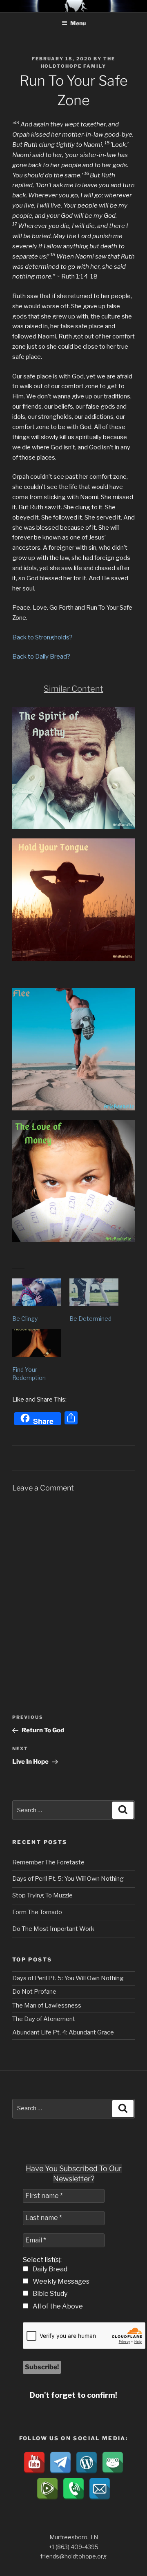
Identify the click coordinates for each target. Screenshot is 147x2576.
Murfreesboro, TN (74, 2537)
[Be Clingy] (37, 1292)
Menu (78, 23)
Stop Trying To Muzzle (42, 1895)
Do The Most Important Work (53, 1929)
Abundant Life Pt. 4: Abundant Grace (63, 2032)
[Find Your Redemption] (37, 1343)
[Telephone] (73, 2489)
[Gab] (113, 2463)
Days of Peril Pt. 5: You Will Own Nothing (68, 1879)
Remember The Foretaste (48, 1862)
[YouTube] (34, 2463)
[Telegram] (60, 2463)
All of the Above (57, 2306)
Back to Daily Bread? (41, 657)
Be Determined (90, 1319)
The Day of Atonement (44, 2019)
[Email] (100, 2489)
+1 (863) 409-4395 (73, 2547)
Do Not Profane (34, 1992)
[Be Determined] (94, 1292)
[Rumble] (47, 2489)
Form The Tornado (37, 1912)
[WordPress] (87, 2463)
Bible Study (49, 2294)
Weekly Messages (60, 2281)
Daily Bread (49, 2269)
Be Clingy (25, 1319)
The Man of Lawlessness (47, 2006)
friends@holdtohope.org (73, 2556)
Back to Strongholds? (42, 637)
